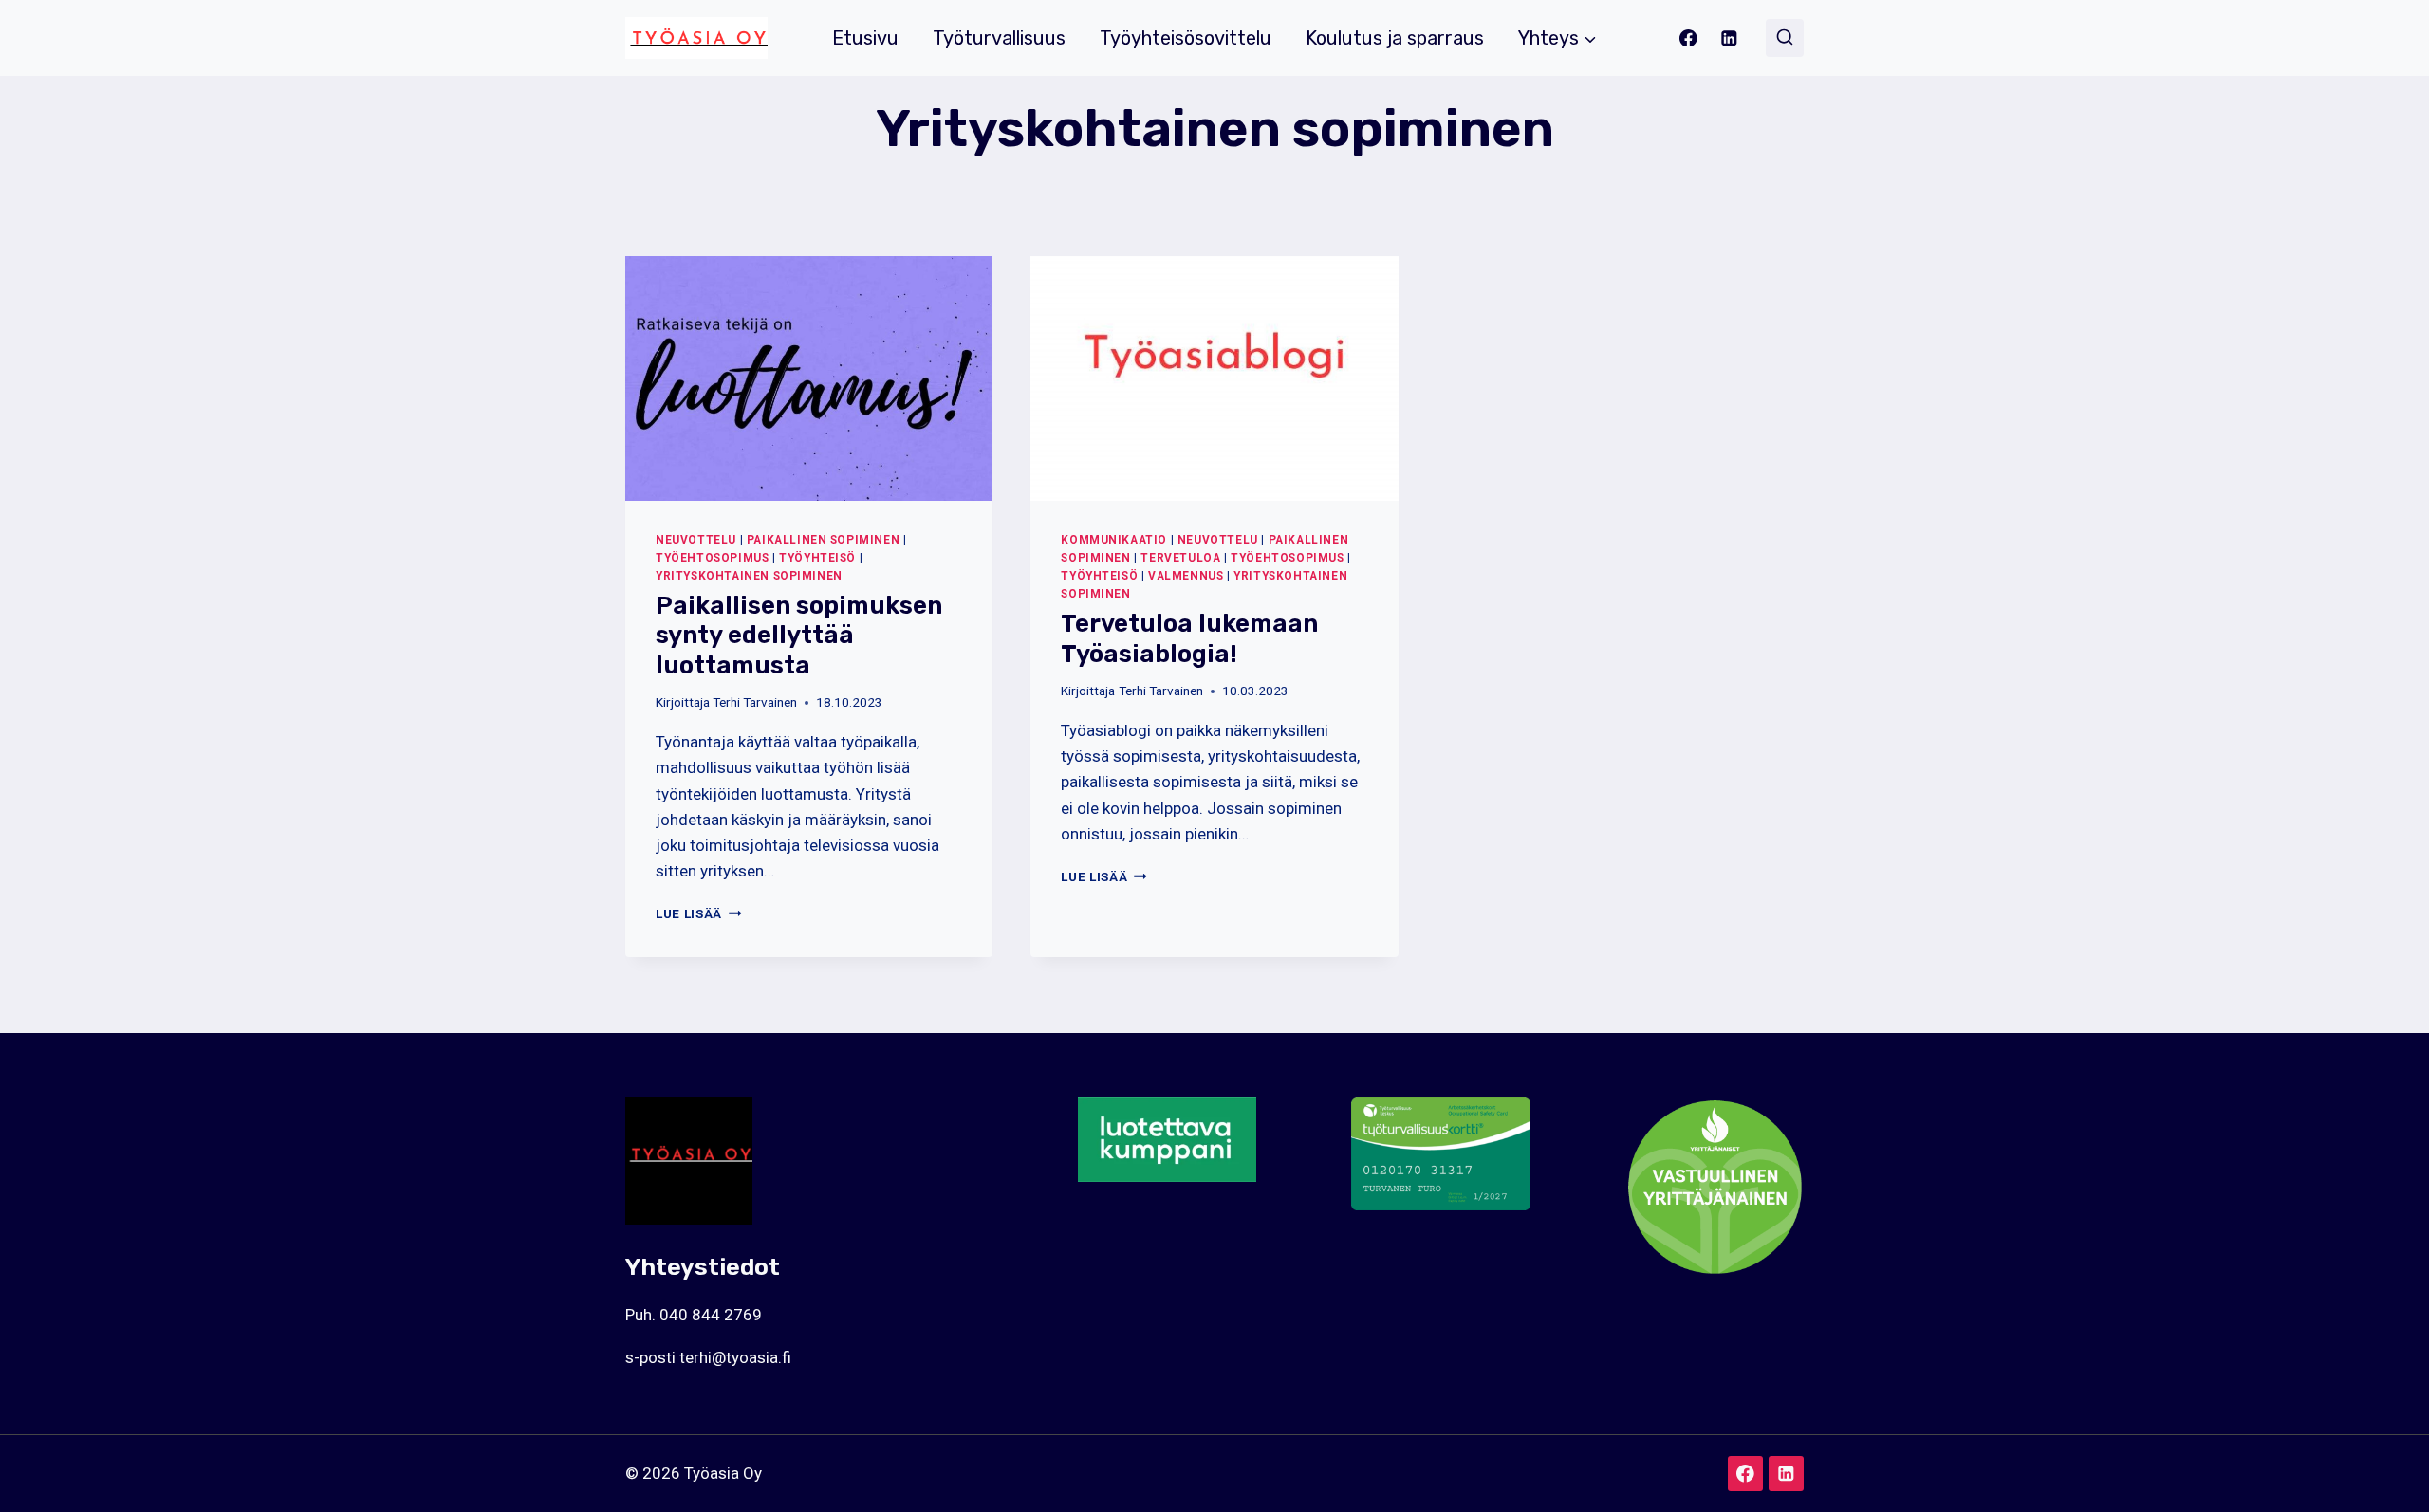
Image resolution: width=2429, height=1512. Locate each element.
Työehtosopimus (712, 558)
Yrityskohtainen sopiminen (749, 576)
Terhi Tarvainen (755, 702)
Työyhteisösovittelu (1186, 38)
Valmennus (1186, 576)
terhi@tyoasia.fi (735, 1357)
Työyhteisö (817, 558)
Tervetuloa (1180, 558)
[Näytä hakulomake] (1785, 38)
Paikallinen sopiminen (824, 540)
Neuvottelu (696, 540)
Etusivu (865, 38)
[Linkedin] (1729, 37)
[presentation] (809, 378)
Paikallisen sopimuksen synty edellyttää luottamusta (799, 635)
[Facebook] (1688, 37)
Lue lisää (699, 913)
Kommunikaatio (1114, 540)
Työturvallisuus (999, 38)
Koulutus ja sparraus (1395, 38)
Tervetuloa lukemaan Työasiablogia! (1189, 638)
